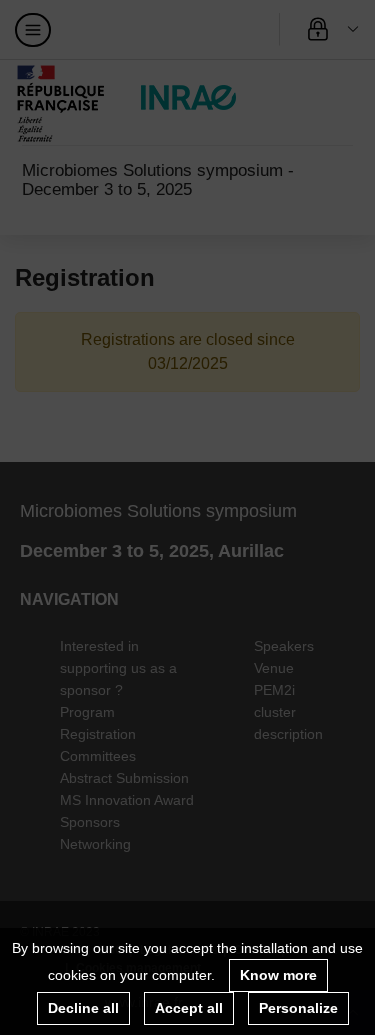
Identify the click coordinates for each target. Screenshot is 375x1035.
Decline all (83, 1008)
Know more (278, 975)
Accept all (189, 1008)
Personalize (298, 1008)
